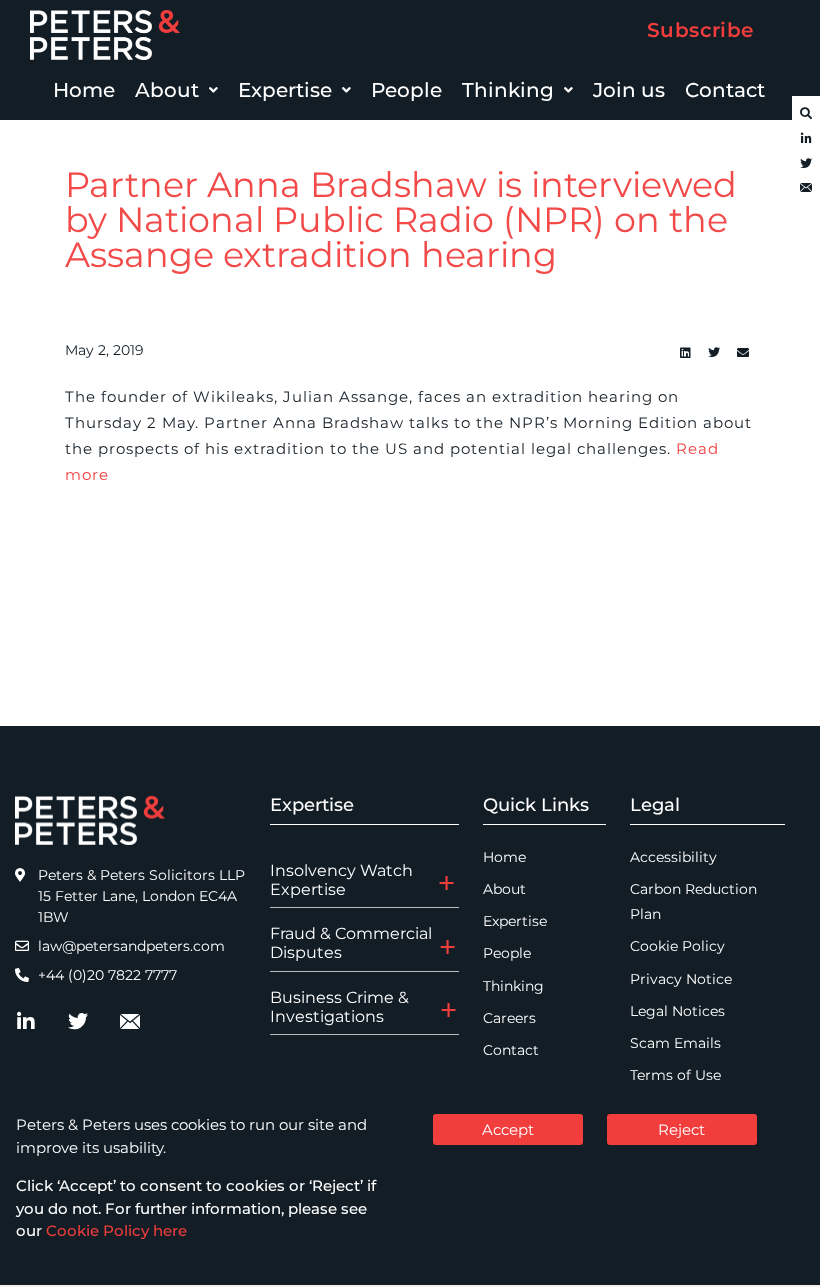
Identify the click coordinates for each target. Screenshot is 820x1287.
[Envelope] (806, 189)
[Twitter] (806, 164)
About (167, 90)
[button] (176, 90)
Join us (629, 90)
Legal (655, 805)
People (406, 90)
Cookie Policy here (116, 1230)
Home (84, 90)
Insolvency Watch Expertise (341, 880)
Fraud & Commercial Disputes (351, 943)
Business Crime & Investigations (339, 1007)
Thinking (508, 90)
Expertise (285, 90)
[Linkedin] (685, 353)
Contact (725, 90)
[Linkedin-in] (806, 139)
